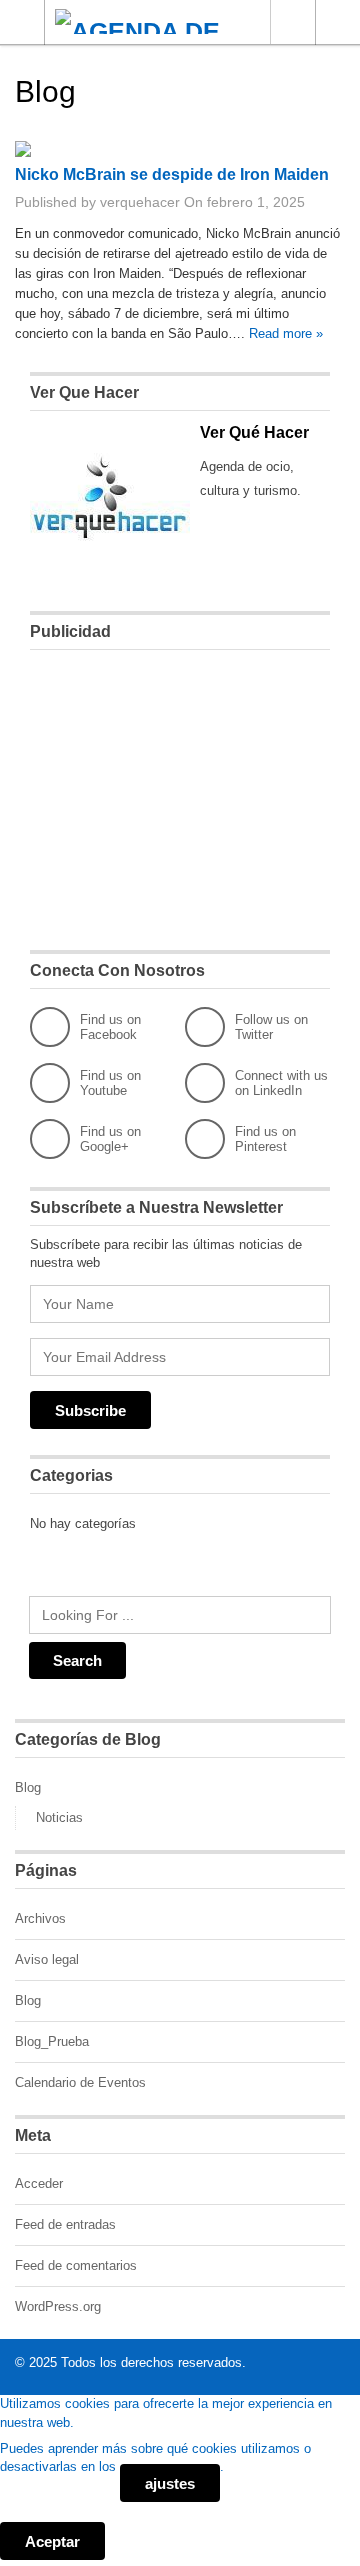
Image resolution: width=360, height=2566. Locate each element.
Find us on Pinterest (265, 1139)
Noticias (59, 1817)
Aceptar (52, 2541)
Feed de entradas (65, 2224)
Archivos (40, 1918)
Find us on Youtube (110, 1083)
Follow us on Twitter (271, 1027)
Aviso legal (47, 1959)
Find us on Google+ (110, 1139)
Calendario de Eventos (80, 2082)
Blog (28, 1787)
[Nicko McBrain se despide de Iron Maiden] (23, 152)
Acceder (39, 2183)
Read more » (286, 333)
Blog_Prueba (52, 2041)
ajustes (170, 2483)
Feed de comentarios (76, 2265)
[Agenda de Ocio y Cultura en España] (161, 21)
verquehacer (140, 202)
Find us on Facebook (110, 1027)
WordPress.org (58, 2306)
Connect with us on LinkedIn (281, 1083)
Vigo (292, 22)
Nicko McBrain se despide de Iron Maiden (172, 174)
